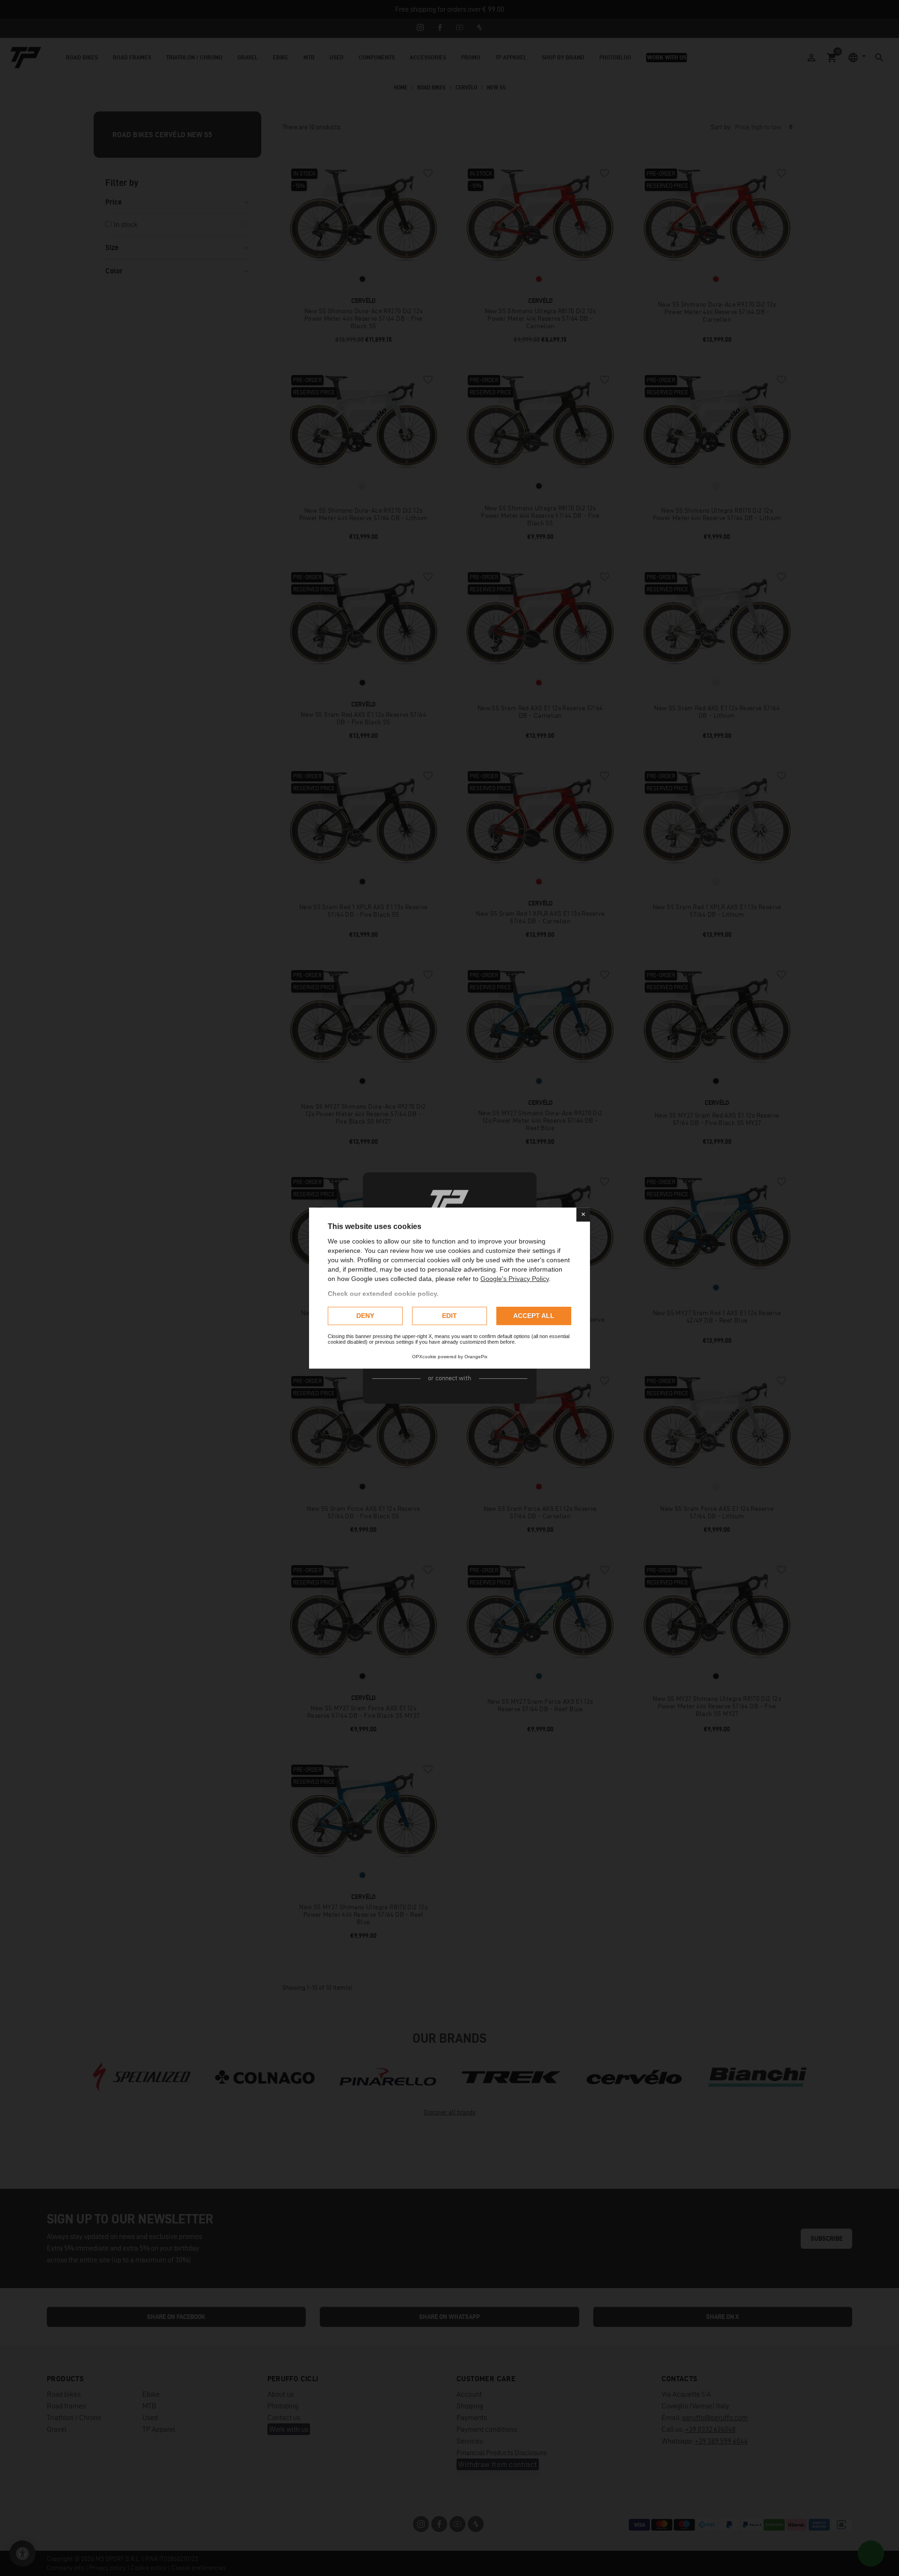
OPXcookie (424, 1357)
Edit (449, 1316)
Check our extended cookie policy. (383, 1294)
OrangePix (476, 1357)
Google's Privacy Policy (515, 1279)
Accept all (534, 1316)
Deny (365, 1316)
